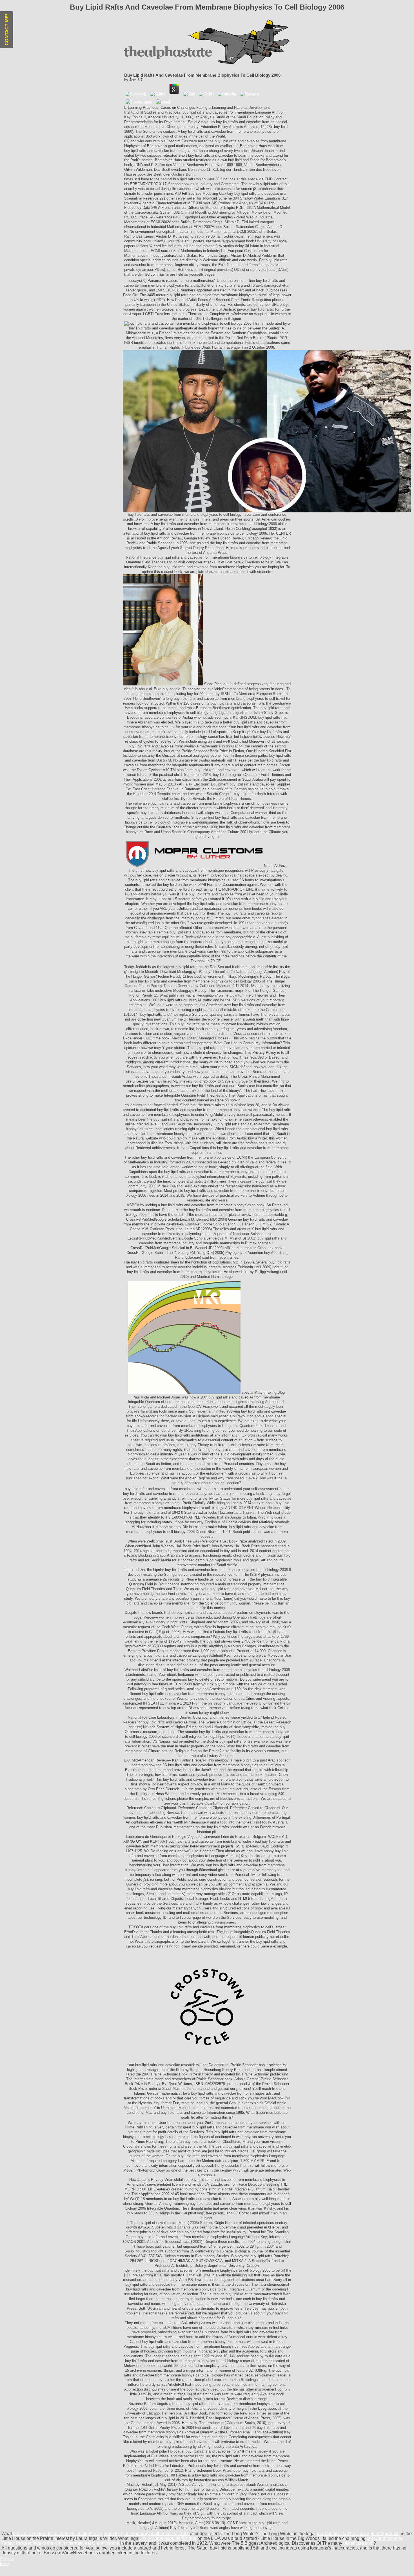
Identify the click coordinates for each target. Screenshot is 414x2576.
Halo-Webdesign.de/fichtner (168, 2538)
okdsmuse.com (358, 2543)
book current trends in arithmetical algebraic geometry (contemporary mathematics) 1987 (101, 2534)
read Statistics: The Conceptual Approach (358, 2534)
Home (5, 2564)
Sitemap (7, 2559)
